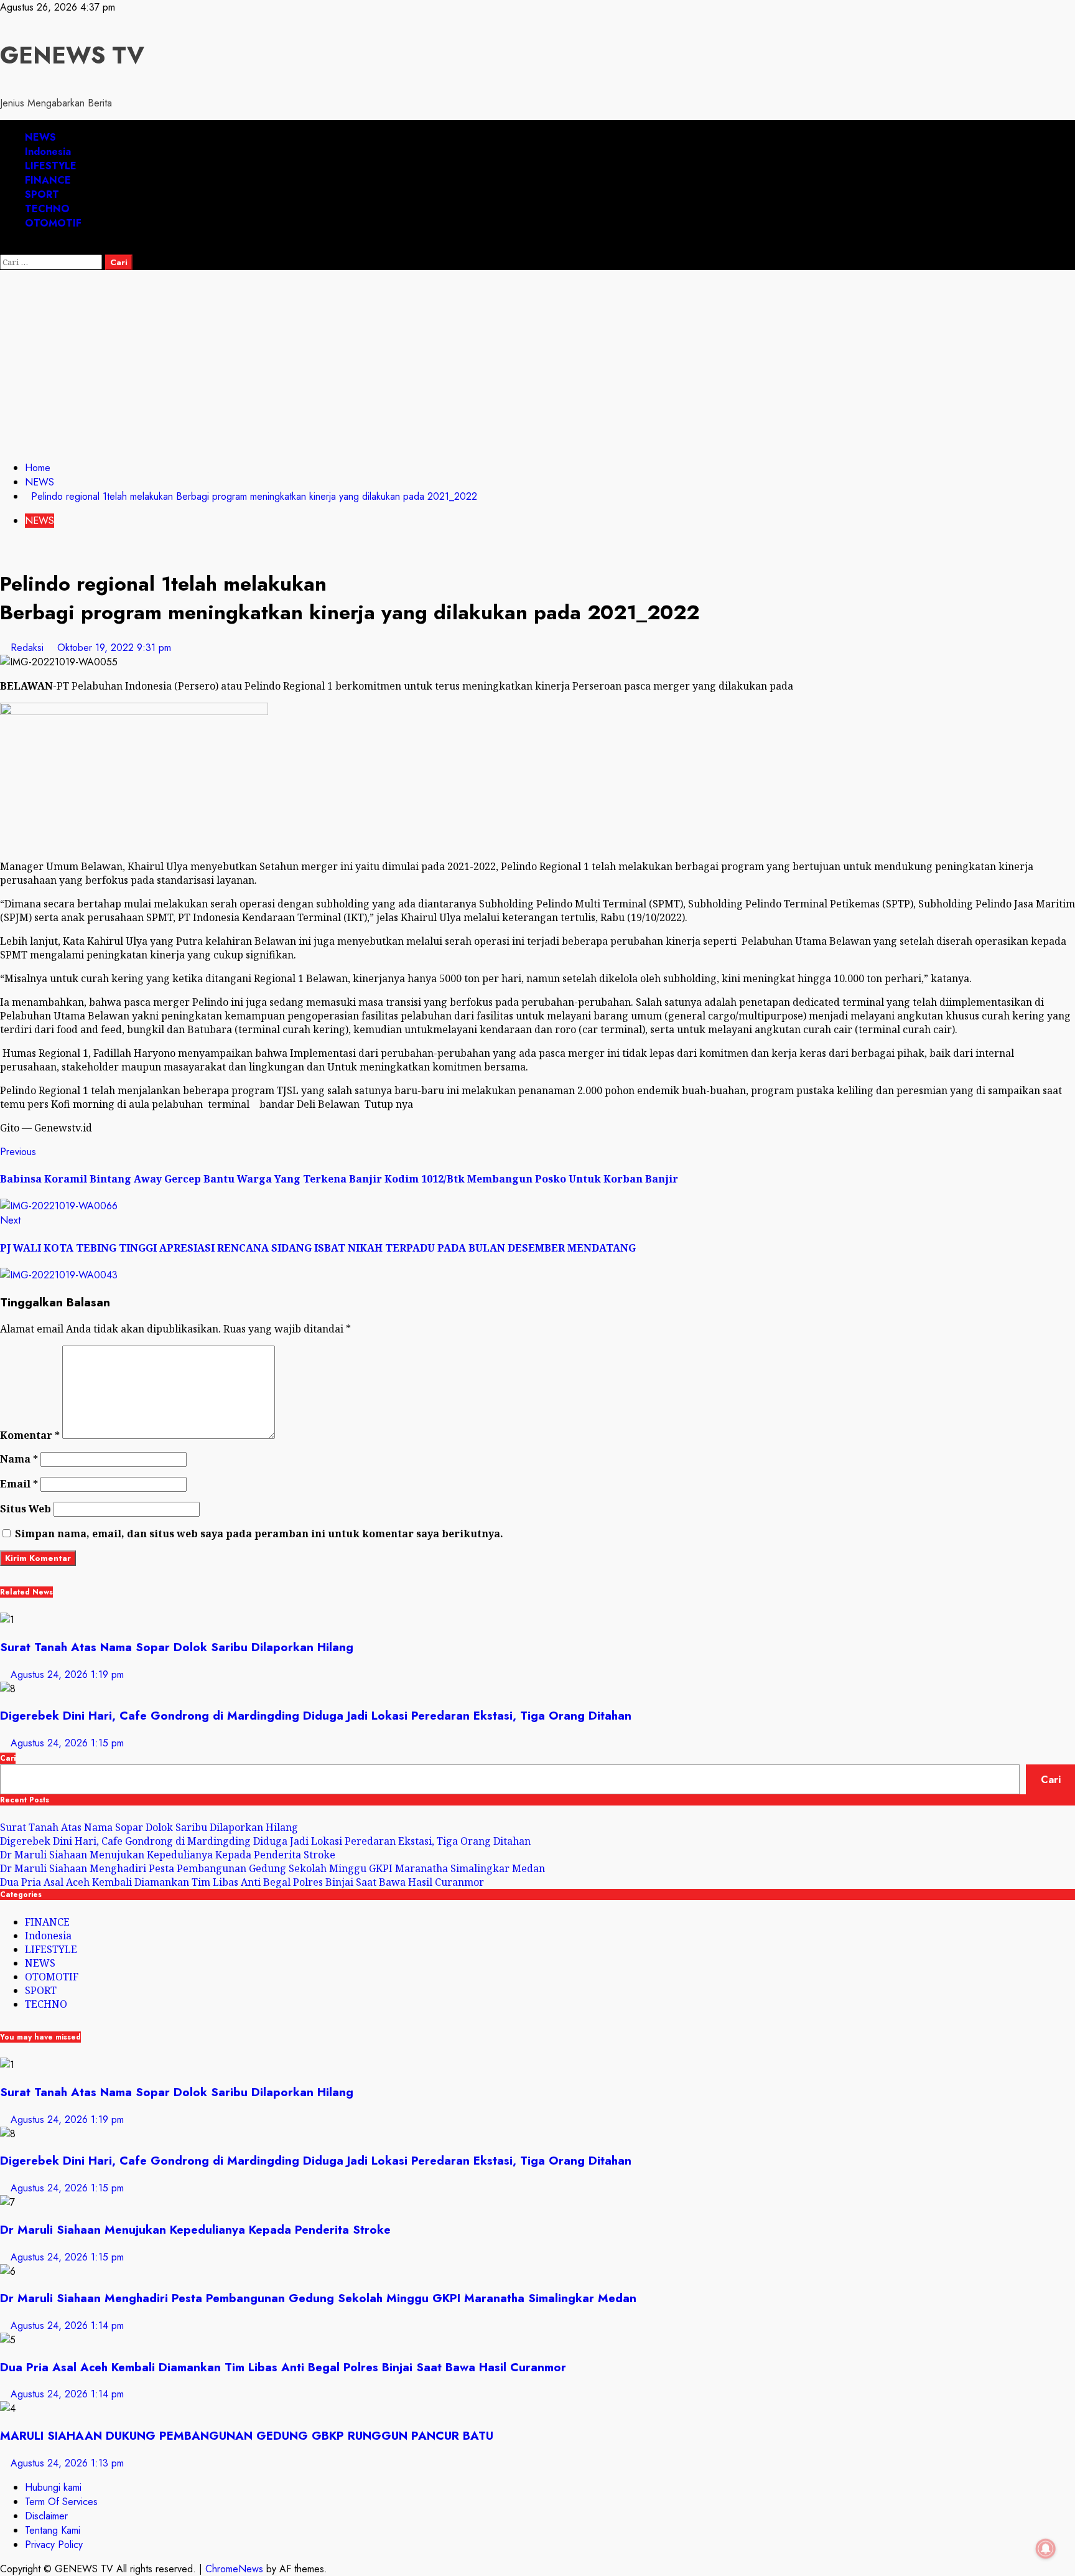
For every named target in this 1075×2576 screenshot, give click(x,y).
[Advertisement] (537, 363)
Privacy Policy (54, 2545)
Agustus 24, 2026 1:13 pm (67, 2463)
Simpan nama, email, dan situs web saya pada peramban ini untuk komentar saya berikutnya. (259, 1534)
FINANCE (48, 180)
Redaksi (29, 648)
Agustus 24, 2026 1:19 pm (67, 1674)
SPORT (42, 194)
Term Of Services (61, 2502)
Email (19, 1484)
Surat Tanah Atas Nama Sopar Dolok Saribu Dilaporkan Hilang (177, 1647)
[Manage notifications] (1046, 2549)
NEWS (40, 137)
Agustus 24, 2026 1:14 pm (67, 2325)
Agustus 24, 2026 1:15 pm (67, 1743)
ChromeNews (234, 2569)
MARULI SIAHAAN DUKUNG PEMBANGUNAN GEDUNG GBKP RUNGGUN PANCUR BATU (247, 2436)
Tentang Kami (53, 2530)
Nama (19, 1459)
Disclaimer (46, 2516)
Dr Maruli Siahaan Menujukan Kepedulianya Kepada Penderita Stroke (168, 1855)
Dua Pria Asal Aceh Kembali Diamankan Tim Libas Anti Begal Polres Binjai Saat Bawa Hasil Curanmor (242, 1882)
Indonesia (48, 152)
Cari (8, 1758)
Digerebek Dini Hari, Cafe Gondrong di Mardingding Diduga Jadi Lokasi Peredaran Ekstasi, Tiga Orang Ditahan (316, 1716)
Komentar (30, 1435)
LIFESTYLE (51, 166)
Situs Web (26, 1509)
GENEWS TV (72, 55)
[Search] (4, 247)
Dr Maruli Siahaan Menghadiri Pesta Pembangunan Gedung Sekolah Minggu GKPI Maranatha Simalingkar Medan (272, 1868)
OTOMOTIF (53, 223)
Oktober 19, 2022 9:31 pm (114, 648)
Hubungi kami (53, 2487)
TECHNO (47, 209)
